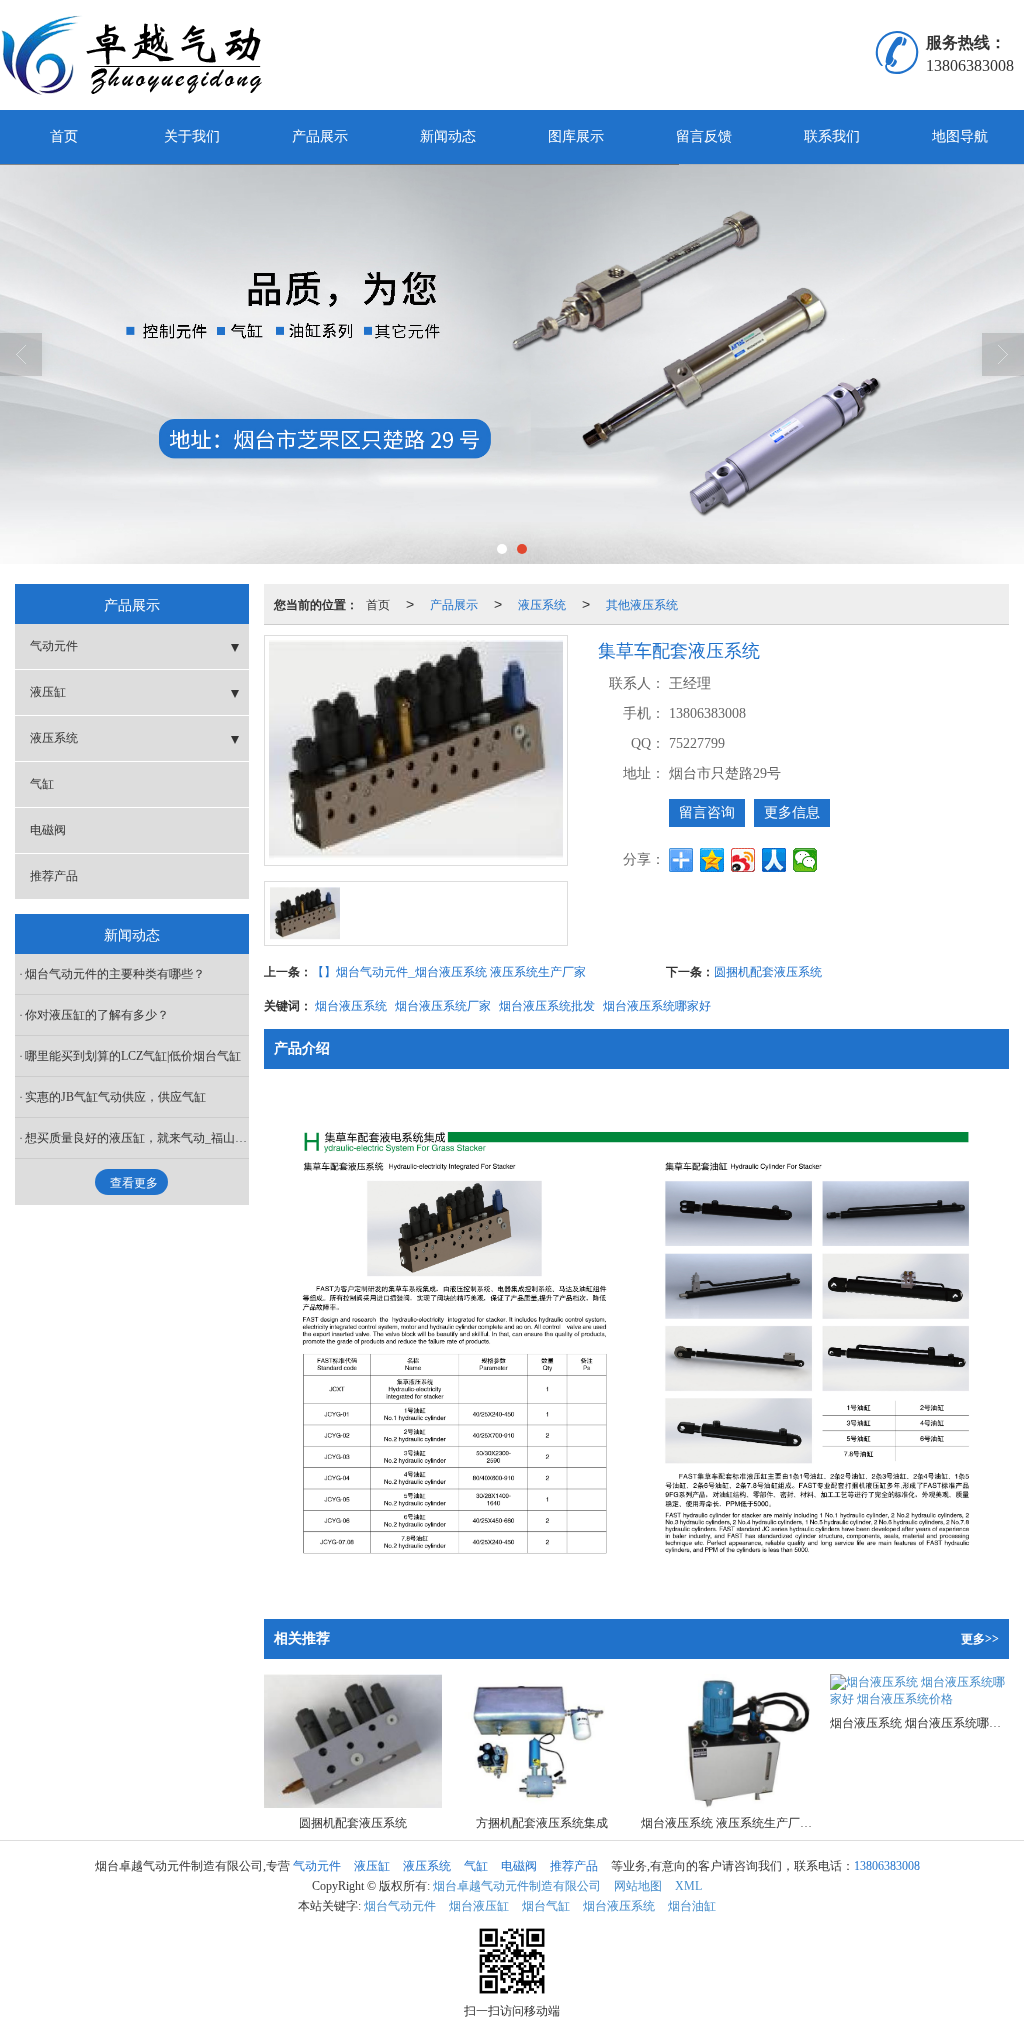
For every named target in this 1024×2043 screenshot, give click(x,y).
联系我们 (832, 136)
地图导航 (960, 136)
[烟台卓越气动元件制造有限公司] (148, 55)
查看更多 (134, 1183)
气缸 (42, 784)
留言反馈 (704, 136)
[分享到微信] (805, 860)
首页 (64, 136)
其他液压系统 (642, 603)
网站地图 (638, 1886)
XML (688, 1886)
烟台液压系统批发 (547, 1004)
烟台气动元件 (400, 1906)
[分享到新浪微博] (743, 860)
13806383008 (887, 1866)
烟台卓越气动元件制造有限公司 (517, 1886)
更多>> (980, 1639)
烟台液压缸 (479, 1906)
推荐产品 (54, 876)
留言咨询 (707, 812)
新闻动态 (448, 136)
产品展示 (320, 136)
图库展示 (576, 136)
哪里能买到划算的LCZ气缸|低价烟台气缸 (133, 1056)
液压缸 (48, 692)
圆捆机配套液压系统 (768, 970)
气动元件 (54, 646)
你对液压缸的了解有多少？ (97, 1015)
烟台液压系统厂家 (443, 1004)
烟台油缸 (692, 1906)
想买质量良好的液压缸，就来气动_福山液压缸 (137, 1138)
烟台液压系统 (351, 1004)
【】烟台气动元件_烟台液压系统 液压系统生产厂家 (449, 970)
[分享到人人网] (774, 860)
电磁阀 (48, 830)
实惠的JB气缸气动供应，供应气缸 (115, 1097)
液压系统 (542, 603)
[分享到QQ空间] (712, 860)
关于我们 (192, 136)
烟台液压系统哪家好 (657, 1004)
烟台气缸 (546, 1906)
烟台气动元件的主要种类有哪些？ (115, 974)
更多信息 (792, 812)
